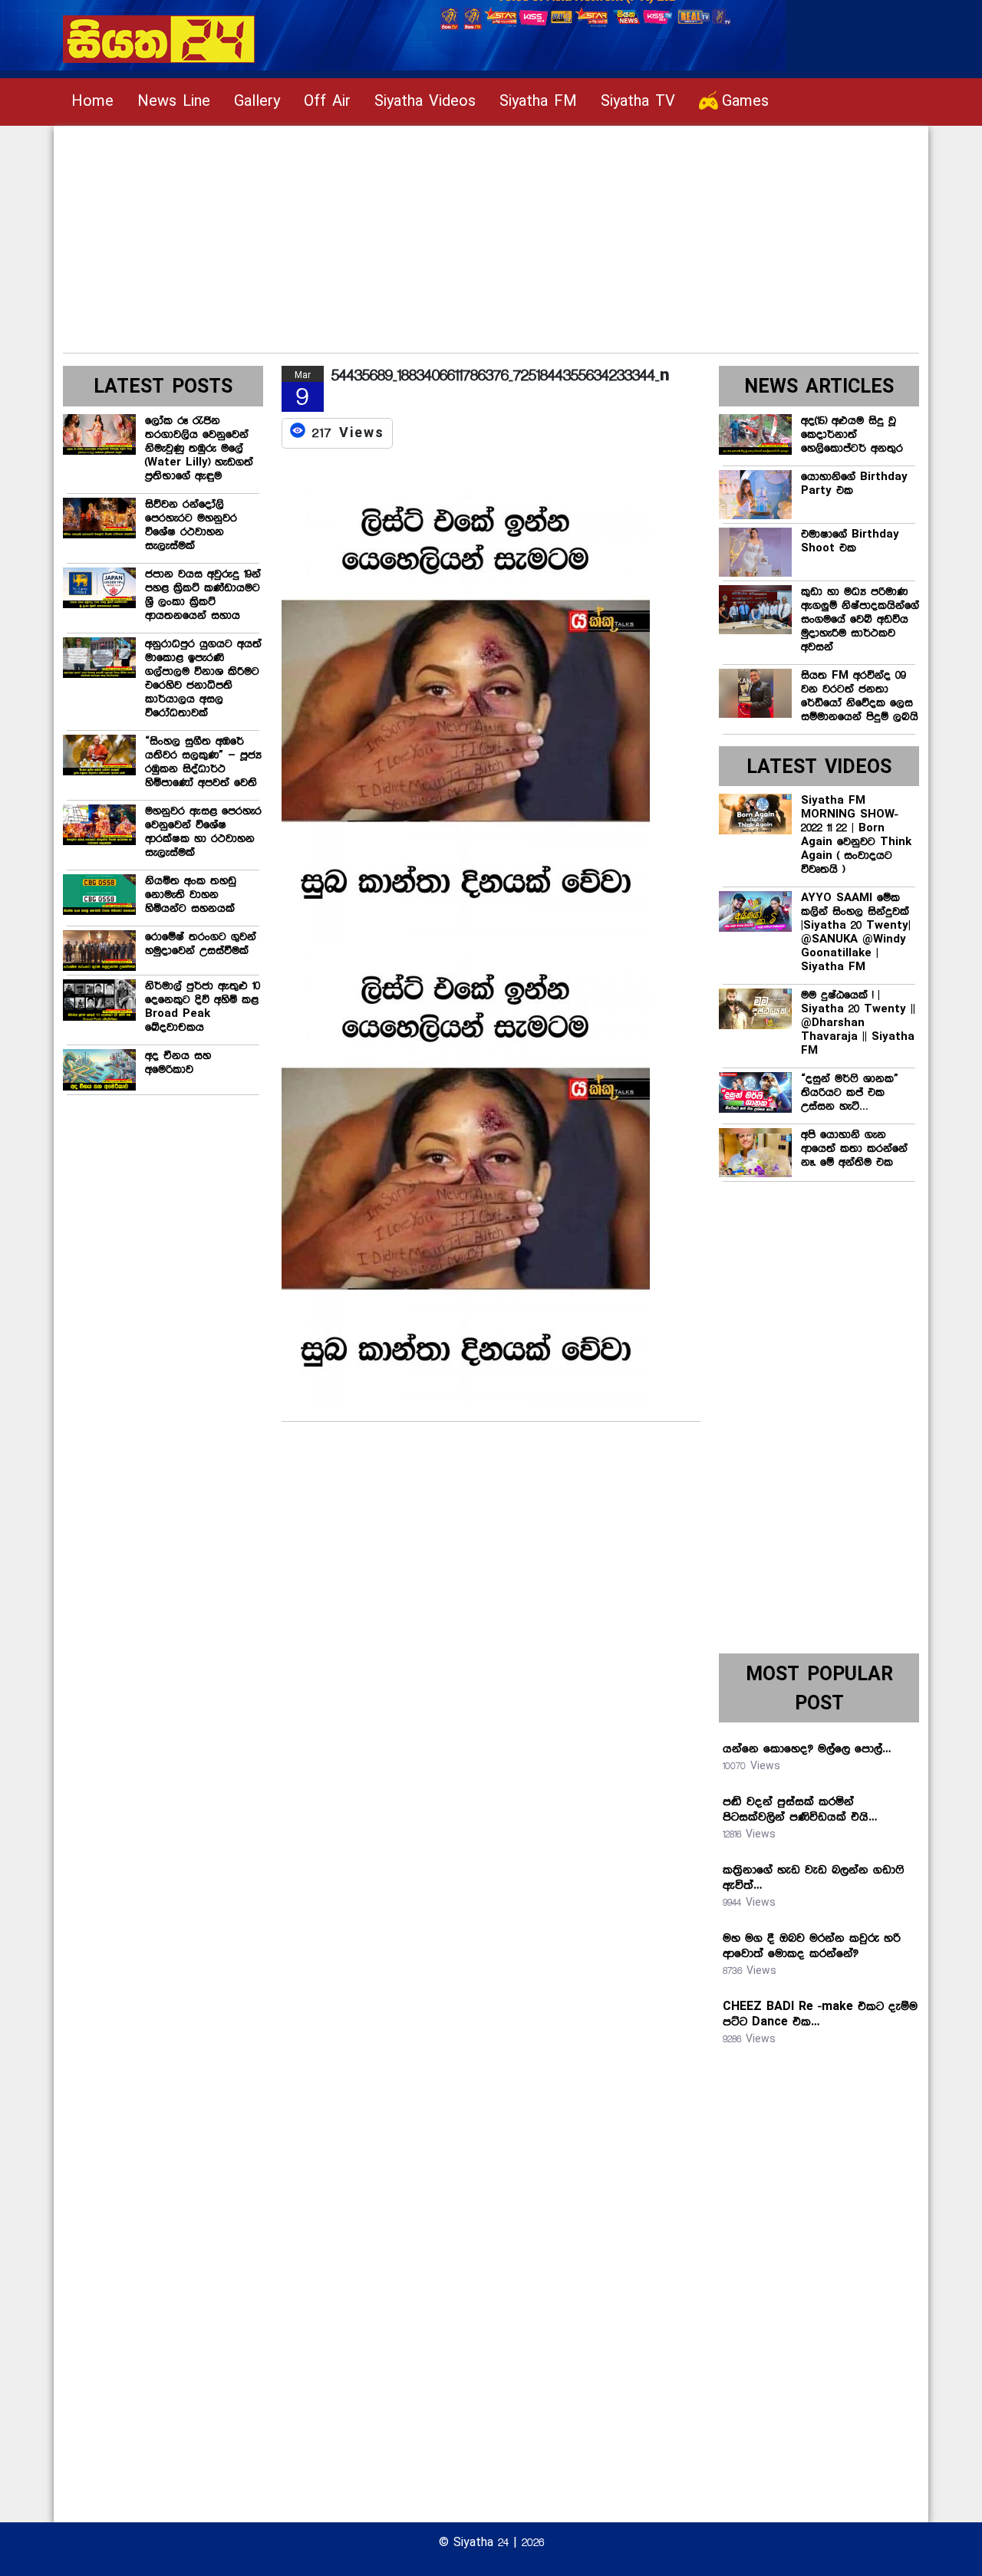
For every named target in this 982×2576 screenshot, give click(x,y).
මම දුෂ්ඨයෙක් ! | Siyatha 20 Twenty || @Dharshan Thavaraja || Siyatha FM (858, 1023)
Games (745, 102)
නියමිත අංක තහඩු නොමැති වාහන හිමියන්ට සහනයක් (191, 895)
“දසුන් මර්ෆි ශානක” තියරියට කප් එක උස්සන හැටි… (850, 1093)
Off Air (327, 102)
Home (92, 102)
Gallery (257, 102)
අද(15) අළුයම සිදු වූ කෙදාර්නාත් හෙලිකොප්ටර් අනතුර (852, 435)
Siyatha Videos (425, 102)
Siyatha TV (638, 102)
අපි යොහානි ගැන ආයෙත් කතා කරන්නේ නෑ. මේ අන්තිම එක (854, 1149)
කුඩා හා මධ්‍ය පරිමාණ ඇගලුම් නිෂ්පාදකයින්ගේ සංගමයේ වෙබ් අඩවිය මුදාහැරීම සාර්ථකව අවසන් (860, 620)
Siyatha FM (538, 102)
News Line (174, 102)
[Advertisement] (491, 233)
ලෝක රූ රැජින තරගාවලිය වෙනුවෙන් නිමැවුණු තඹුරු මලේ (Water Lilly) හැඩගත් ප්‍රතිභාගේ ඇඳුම (199, 449)
